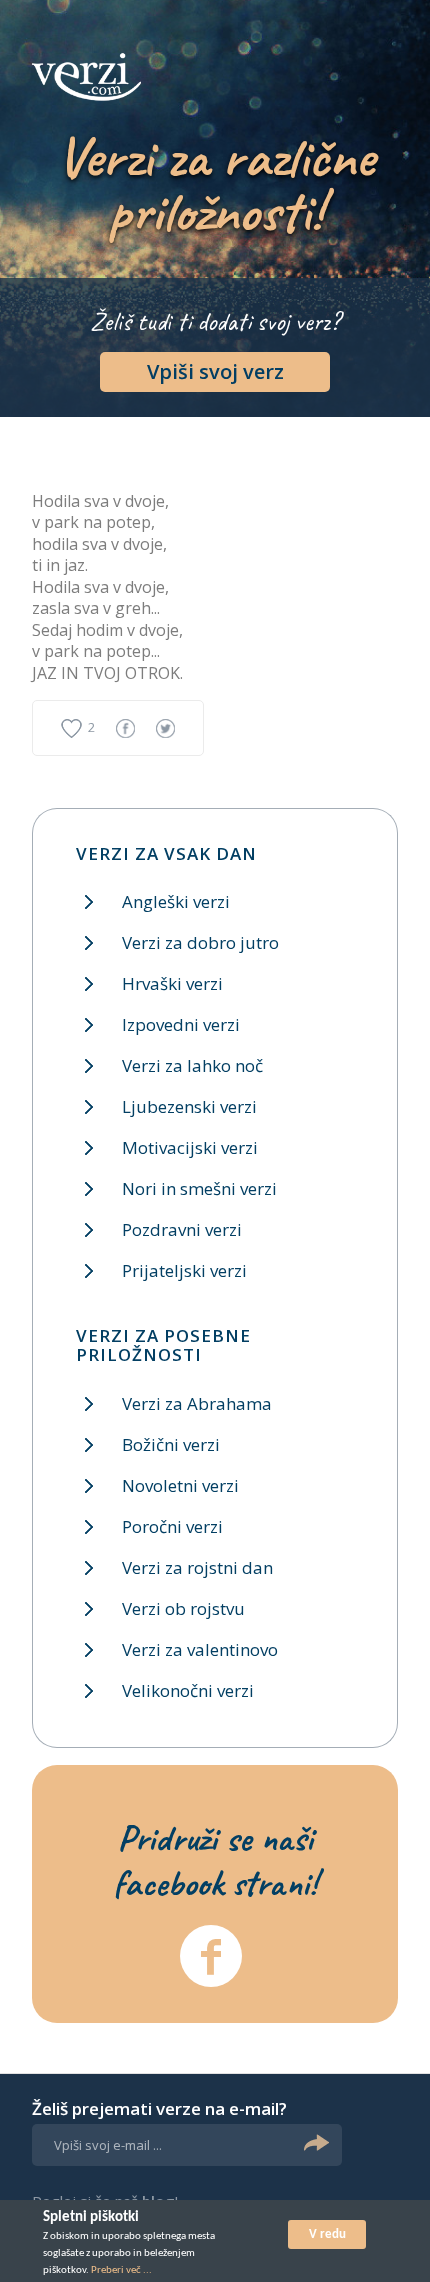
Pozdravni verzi (182, 1229)
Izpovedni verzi (181, 1024)
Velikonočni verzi (188, 1690)
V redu (327, 2234)
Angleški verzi (176, 901)
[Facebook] (211, 1956)
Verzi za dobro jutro (200, 942)
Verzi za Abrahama (197, 1403)
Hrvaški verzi (172, 983)
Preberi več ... (121, 2270)
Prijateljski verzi (184, 1270)
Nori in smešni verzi (199, 1188)
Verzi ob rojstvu (183, 1608)
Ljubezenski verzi (189, 1106)
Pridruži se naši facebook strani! (215, 1860)
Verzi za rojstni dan (197, 1567)
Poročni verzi (172, 1526)
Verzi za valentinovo (200, 1649)
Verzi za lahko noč (192, 1065)
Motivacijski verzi (190, 1147)
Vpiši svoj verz (215, 371)
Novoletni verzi (180, 1485)
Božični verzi (171, 1444)
